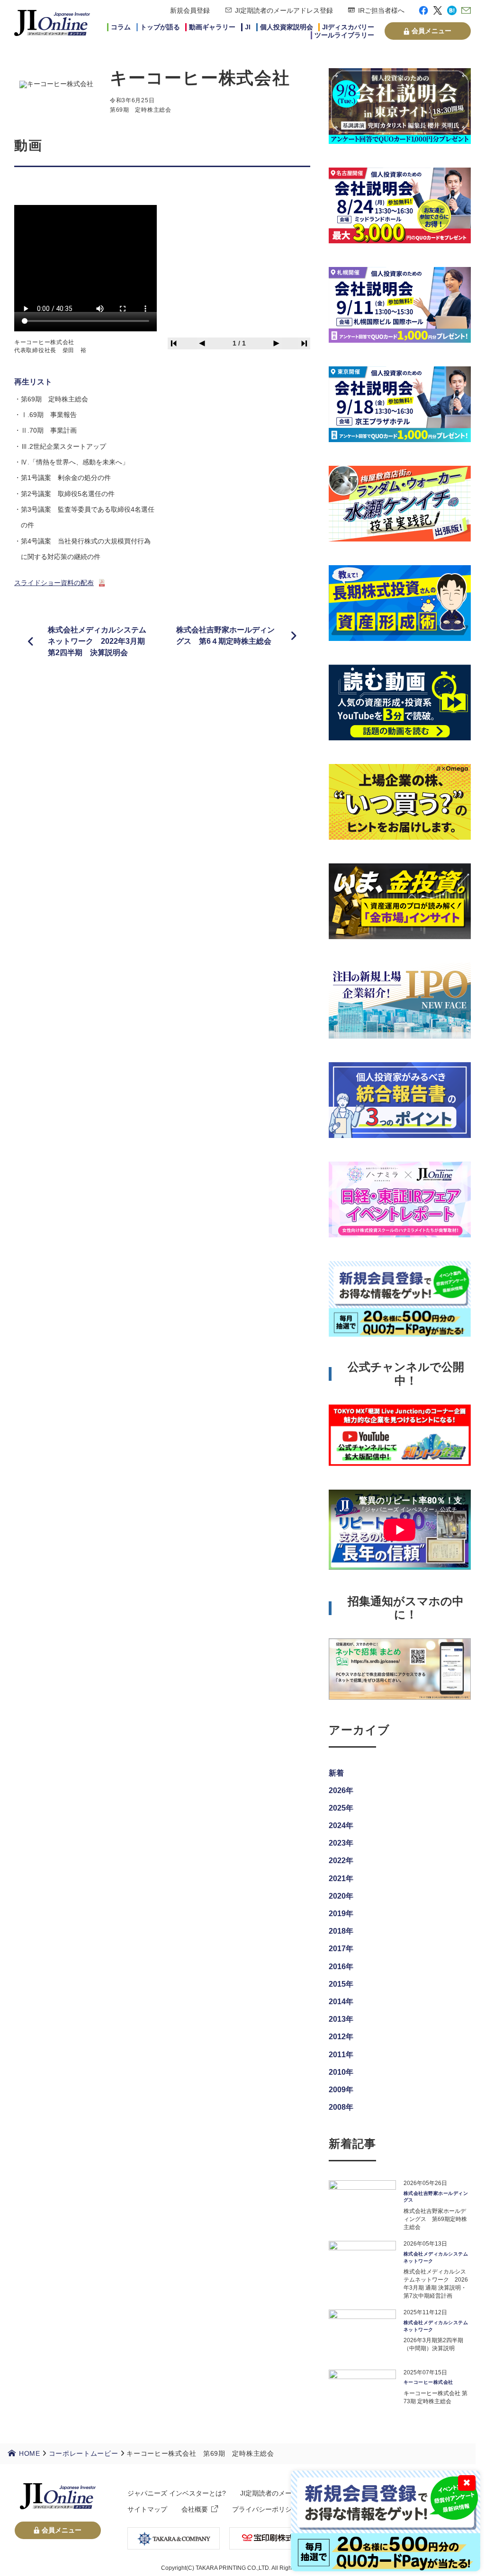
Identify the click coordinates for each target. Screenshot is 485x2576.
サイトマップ (147, 2509)
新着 (336, 1773)
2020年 (341, 1896)
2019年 (341, 1914)
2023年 (341, 1843)
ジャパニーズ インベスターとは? (177, 2493)
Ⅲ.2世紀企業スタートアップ (63, 446)
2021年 (341, 1879)
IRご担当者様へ (381, 10)
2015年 (341, 1984)
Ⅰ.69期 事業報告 (49, 415)
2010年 (341, 2072)
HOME (30, 2453)
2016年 (341, 1967)
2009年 (341, 2090)
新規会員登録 (190, 10)
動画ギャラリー (212, 27)
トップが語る (160, 27)
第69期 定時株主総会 (54, 399)
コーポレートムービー (84, 2453)
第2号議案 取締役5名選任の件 (68, 494)
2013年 (341, 2019)
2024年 (341, 1825)
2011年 (341, 2055)
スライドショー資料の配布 (54, 583)
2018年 (341, 1931)
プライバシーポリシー (265, 2509)
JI (248, 27)
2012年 (341, 2037)
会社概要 (195, 2509)
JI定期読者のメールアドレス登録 (284, 10)
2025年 (341, 1808)
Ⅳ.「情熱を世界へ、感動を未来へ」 (75, 462)
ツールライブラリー (344, 35)
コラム (121, 27)
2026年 (341, 1790)
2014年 (341, 2002)
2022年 (341, 1861)
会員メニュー (431, 31)
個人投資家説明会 (287, 27)
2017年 (341, 1949)
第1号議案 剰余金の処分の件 (66, 478)
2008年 (341, 2107)
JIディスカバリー (348, 27)
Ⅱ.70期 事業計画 (49, 430)
